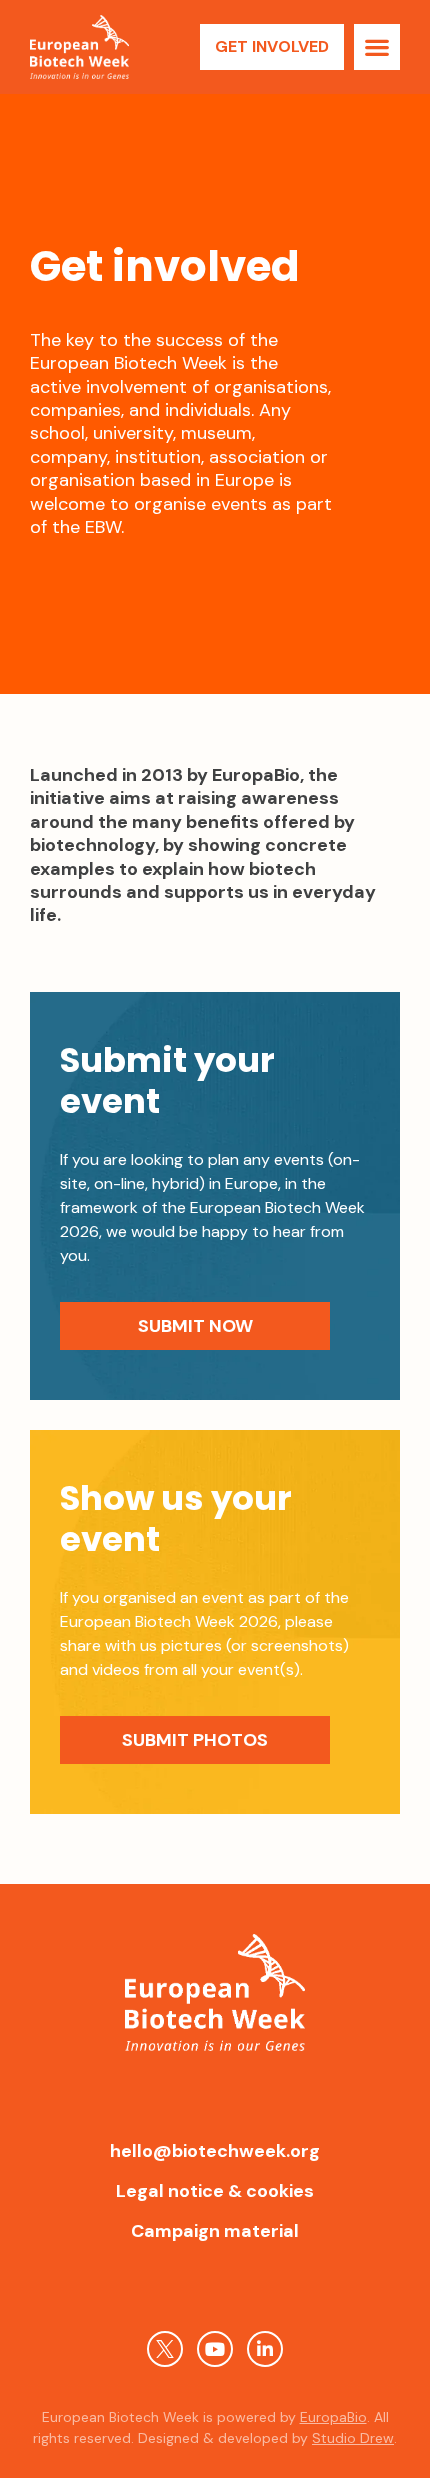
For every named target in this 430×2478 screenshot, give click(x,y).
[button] (377, 47)
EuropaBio (333, 2417)
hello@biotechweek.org (215, 2151)
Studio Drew (353, 2438)
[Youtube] (215, 2349)
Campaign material (215, 2231)
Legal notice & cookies (215, 2191)
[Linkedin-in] (265, 2349)
